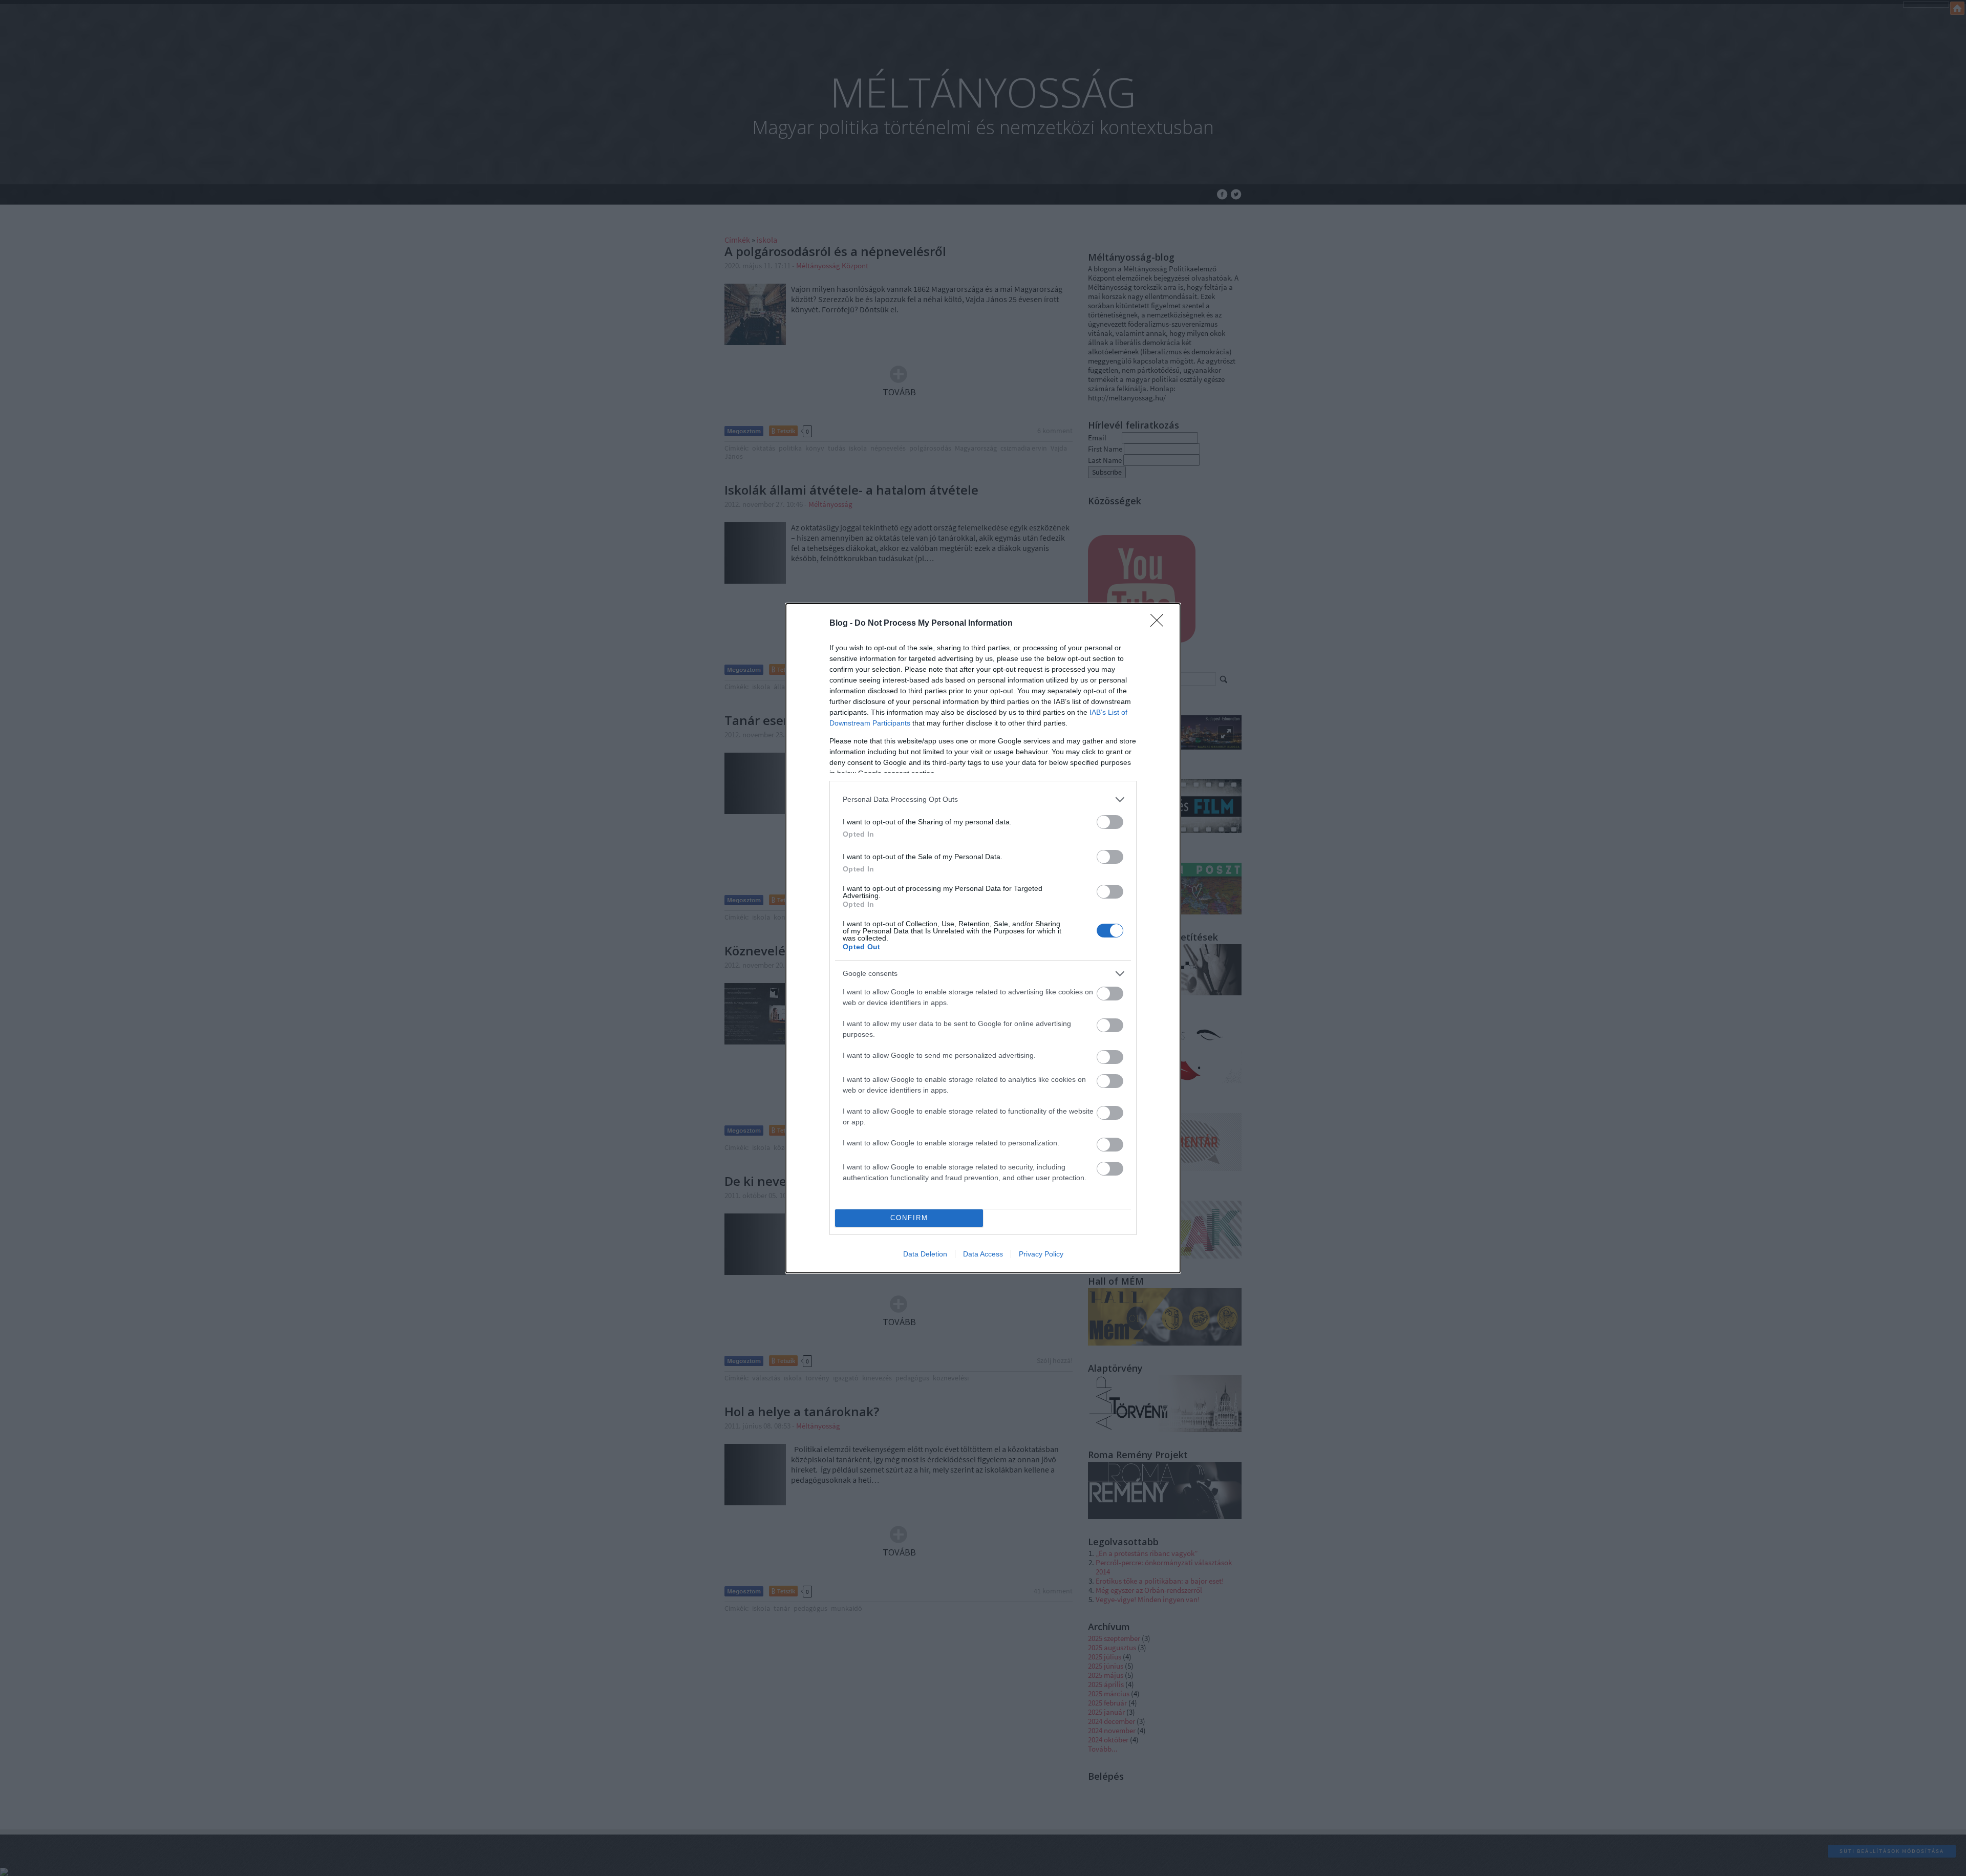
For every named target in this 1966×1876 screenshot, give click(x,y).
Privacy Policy (1041, 1254)
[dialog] (983, 938)
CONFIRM (909, 1218)
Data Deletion (925, 1254)
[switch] (1110, 822)
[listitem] (983, 800)
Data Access (983, 1254)
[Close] (1160, 624)
